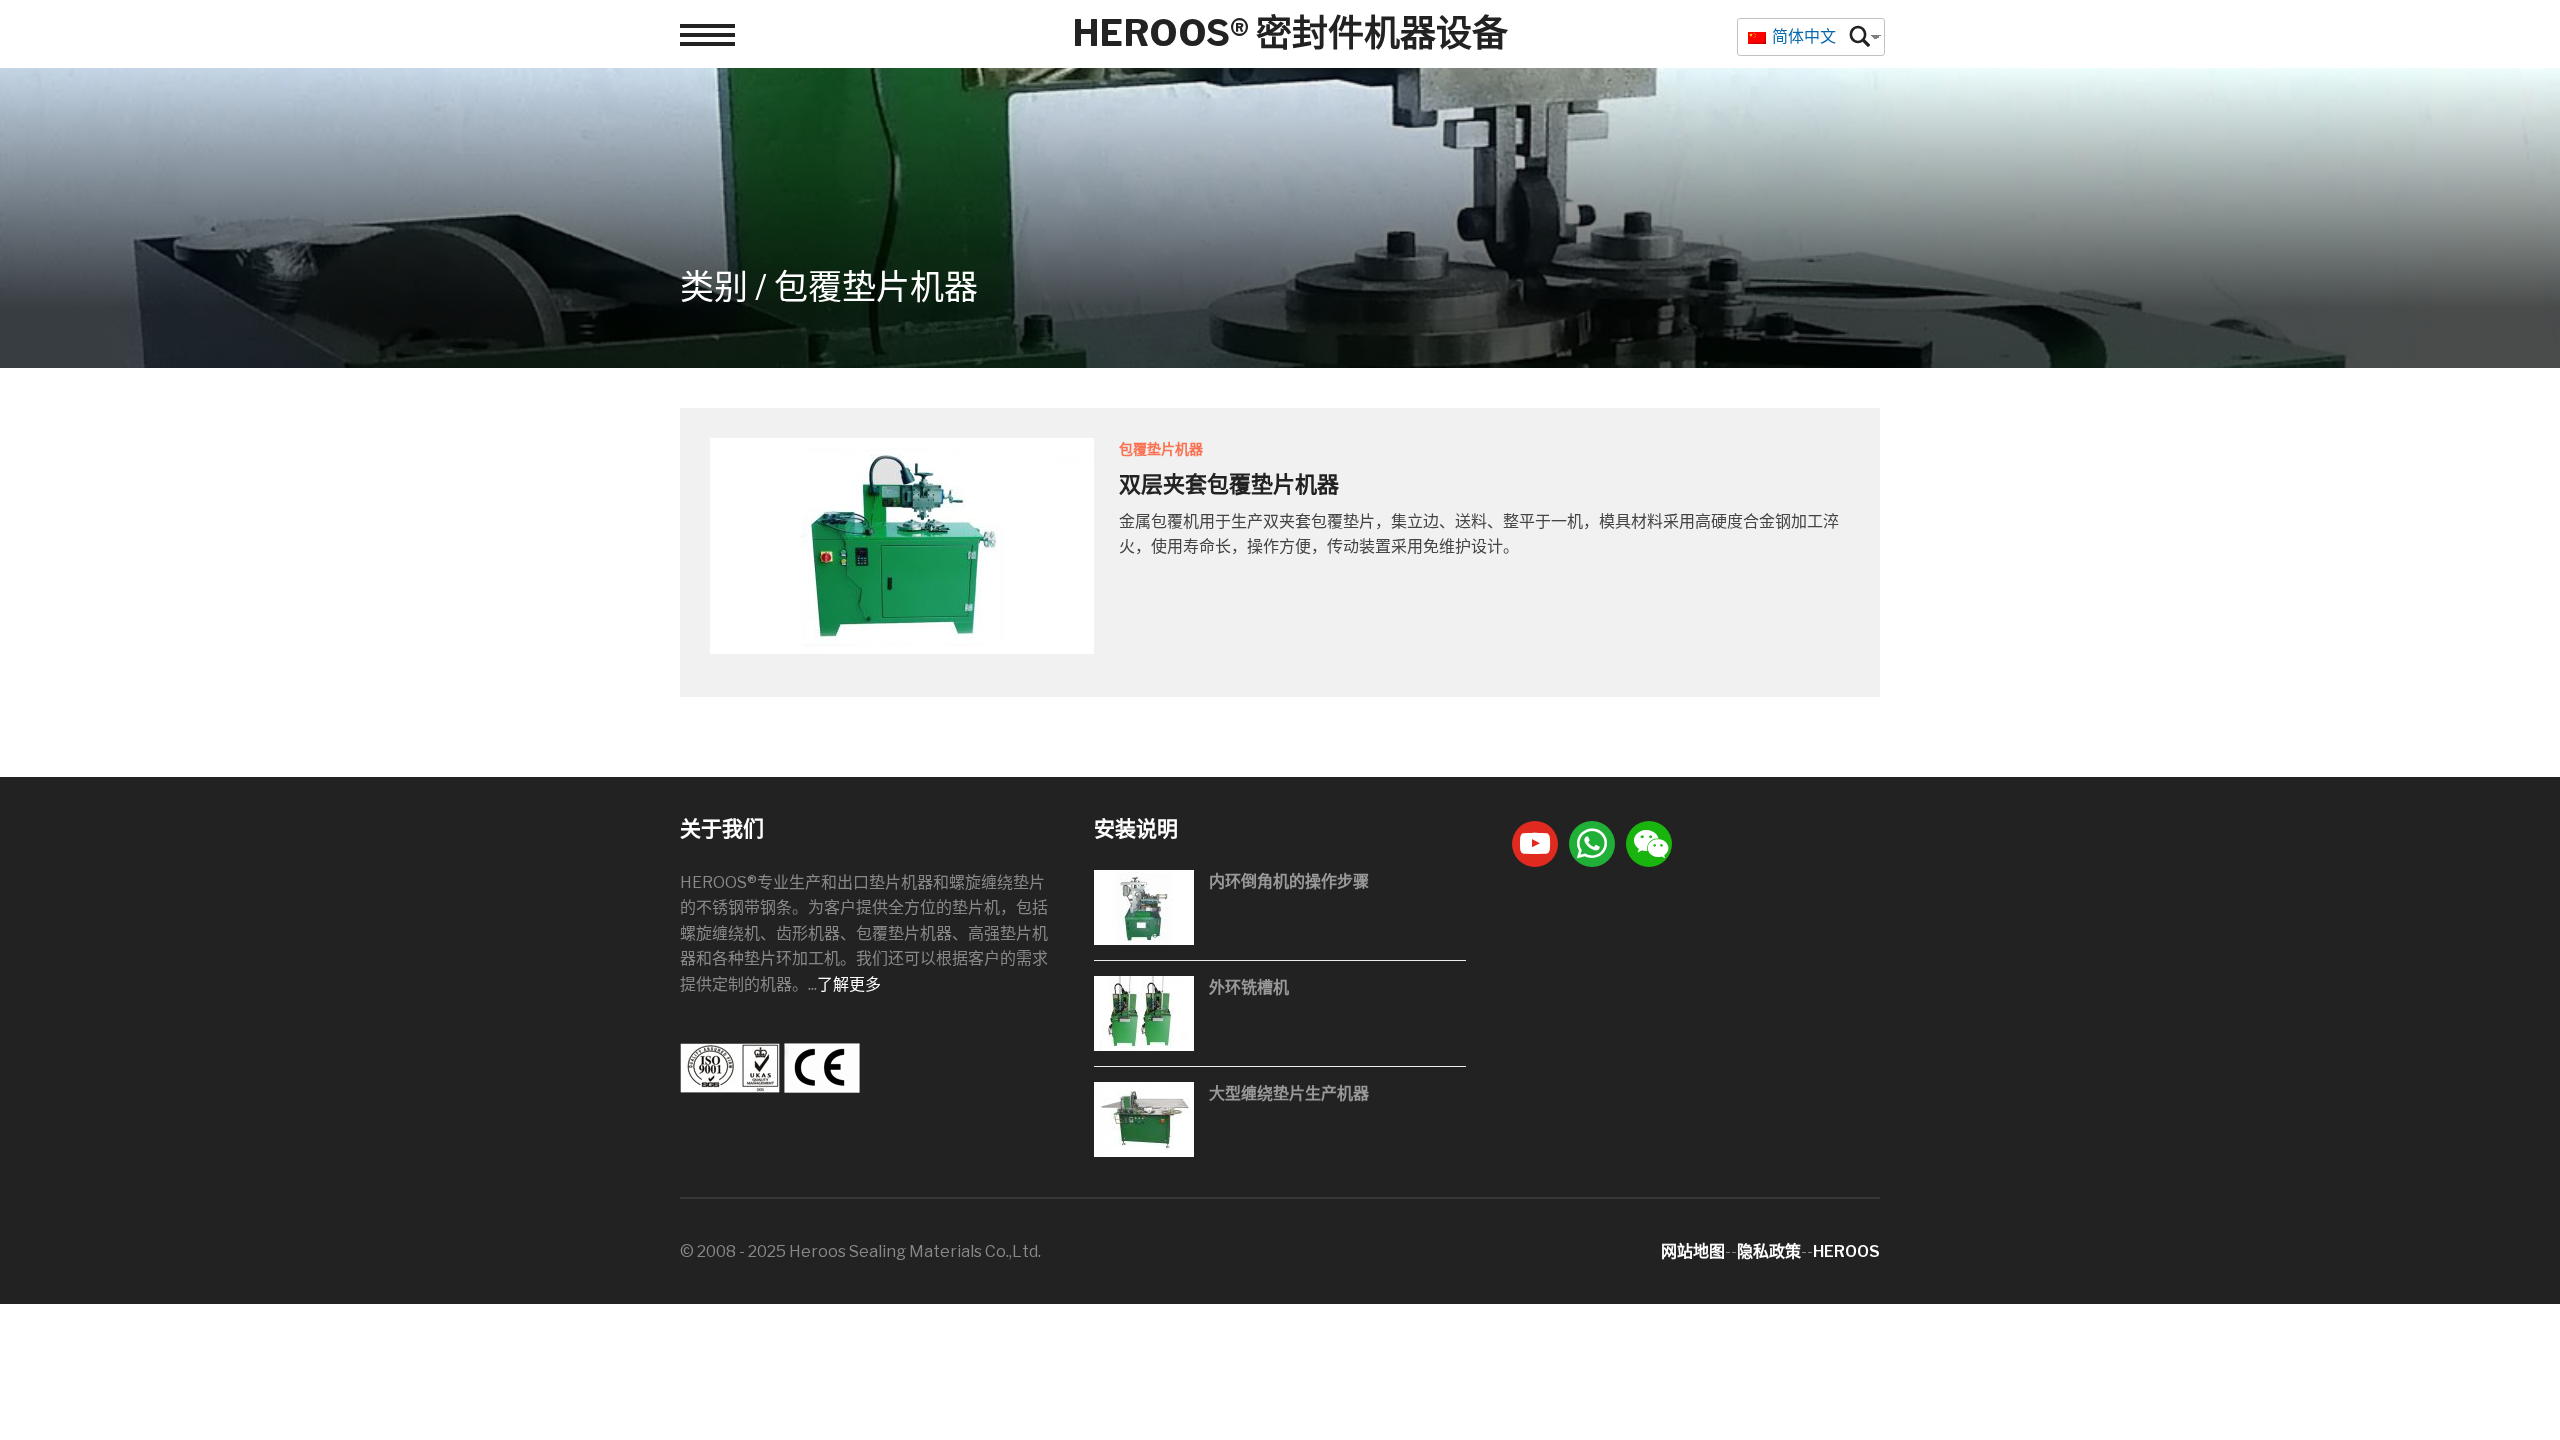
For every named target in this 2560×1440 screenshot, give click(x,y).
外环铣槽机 (1249, 987)
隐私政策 (1769, 1251)
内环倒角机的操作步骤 (1289, 881)
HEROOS (1846, 1251)
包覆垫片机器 (1161, 448)
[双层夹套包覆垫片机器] (902, 544)
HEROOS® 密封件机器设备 (1290, 33)
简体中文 (1802, 36)
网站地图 (1693, 1251)
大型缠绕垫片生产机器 (1289, 1093)
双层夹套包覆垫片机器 (1229, 484)
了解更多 (849, 984)
